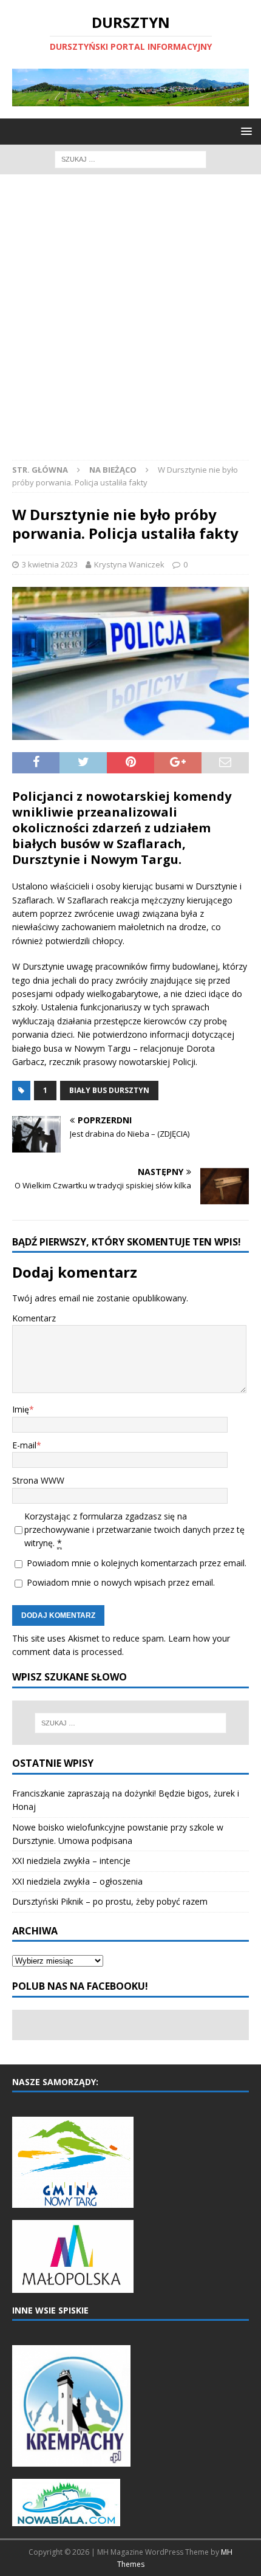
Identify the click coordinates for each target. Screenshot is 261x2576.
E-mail (24, 1445)
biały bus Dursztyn (109, 1090)
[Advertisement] (130, 323)
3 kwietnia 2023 (50, 564)
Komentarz (34, 1318)
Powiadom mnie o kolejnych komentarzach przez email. (137, 1563)
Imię (21, 1409)
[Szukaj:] (130, 158)
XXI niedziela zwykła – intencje (71, 1861)
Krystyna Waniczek (129, 564)
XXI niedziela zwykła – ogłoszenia (77, 1881)
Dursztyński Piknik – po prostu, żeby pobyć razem (110, 1901)
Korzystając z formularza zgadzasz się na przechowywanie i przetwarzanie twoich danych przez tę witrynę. (134, 1530)
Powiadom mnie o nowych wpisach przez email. (121, 1582)
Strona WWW (38, 1480)
